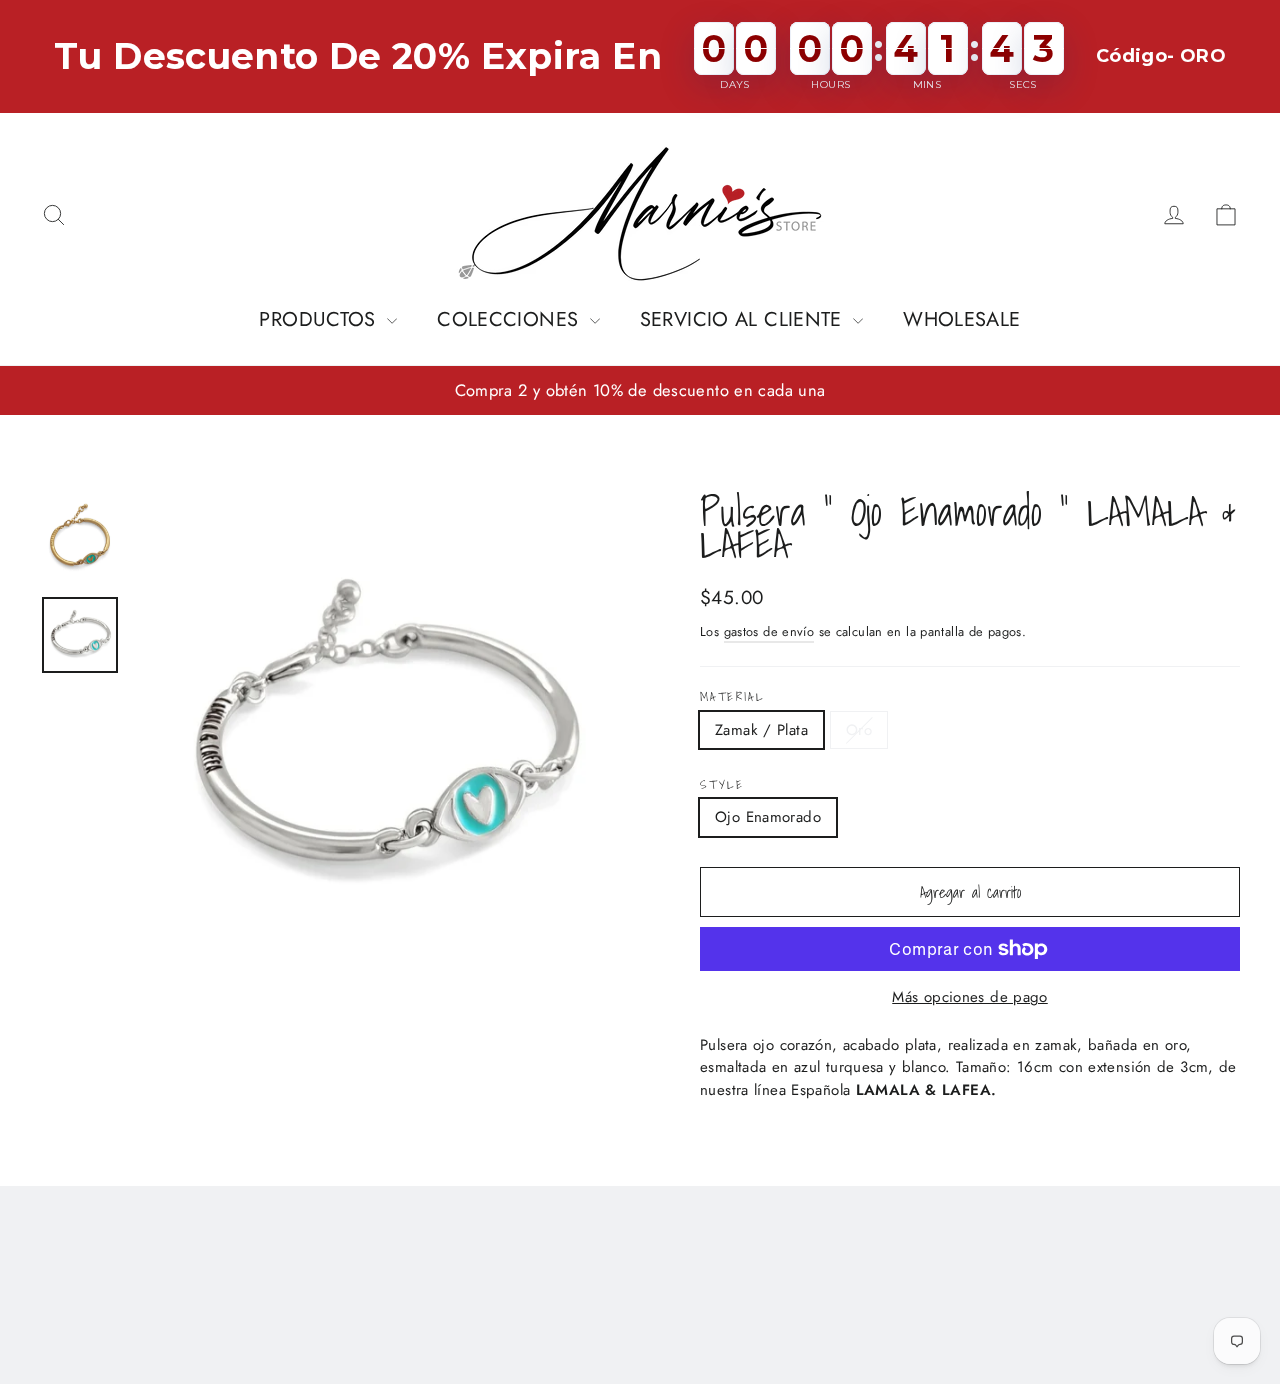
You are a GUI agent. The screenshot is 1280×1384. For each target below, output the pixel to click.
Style (722, 785)
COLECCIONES (511, 319)
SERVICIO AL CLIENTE (744, 319)
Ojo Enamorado (768, 817)
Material (732, 697)
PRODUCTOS (320, 319)
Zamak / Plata (761, 730)
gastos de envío (769, 631)
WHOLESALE (961, 319)
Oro (859, 730)
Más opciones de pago (970, 997)
